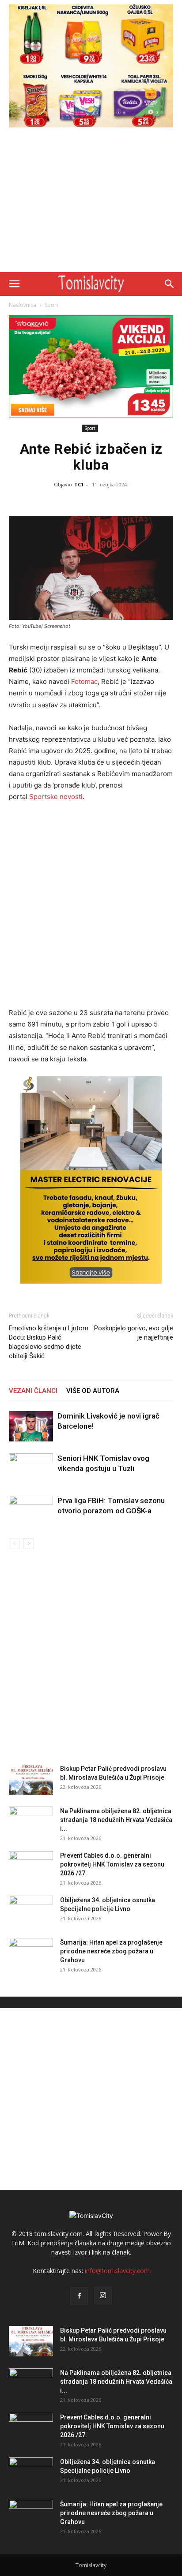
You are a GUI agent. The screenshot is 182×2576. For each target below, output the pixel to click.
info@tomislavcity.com (117, 2271)
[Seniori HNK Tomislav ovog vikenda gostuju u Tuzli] (31, 1469)
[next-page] (28, 1544)
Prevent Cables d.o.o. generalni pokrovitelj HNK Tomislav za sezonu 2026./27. (112, 1864)
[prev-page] (14, 1544)
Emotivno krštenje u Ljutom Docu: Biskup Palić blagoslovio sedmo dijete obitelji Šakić (49, 1342)
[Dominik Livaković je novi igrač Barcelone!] (31, 1426)
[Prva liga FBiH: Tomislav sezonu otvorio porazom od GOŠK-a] (31, 1511)
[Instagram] (103, 2296)
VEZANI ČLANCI (33, 1391)
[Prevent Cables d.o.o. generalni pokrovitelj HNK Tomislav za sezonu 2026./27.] (31, 1867)
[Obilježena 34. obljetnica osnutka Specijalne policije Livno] (31, 1911)
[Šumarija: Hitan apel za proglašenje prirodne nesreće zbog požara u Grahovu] (31, 1953)
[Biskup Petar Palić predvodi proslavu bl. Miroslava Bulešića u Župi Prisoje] (31, 1779)
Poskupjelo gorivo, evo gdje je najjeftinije (134, 1333)
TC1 (79, 484)
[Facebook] (79, 2296)
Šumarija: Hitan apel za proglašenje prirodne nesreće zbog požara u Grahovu (111, 1951)
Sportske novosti (56, 797)
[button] (14, 284)
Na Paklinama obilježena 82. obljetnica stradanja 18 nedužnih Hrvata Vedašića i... (116, 1820)
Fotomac (84, 681)
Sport (51, 305)
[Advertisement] (91, 202)
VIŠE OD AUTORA (93, 1391)
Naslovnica (23, 305)
